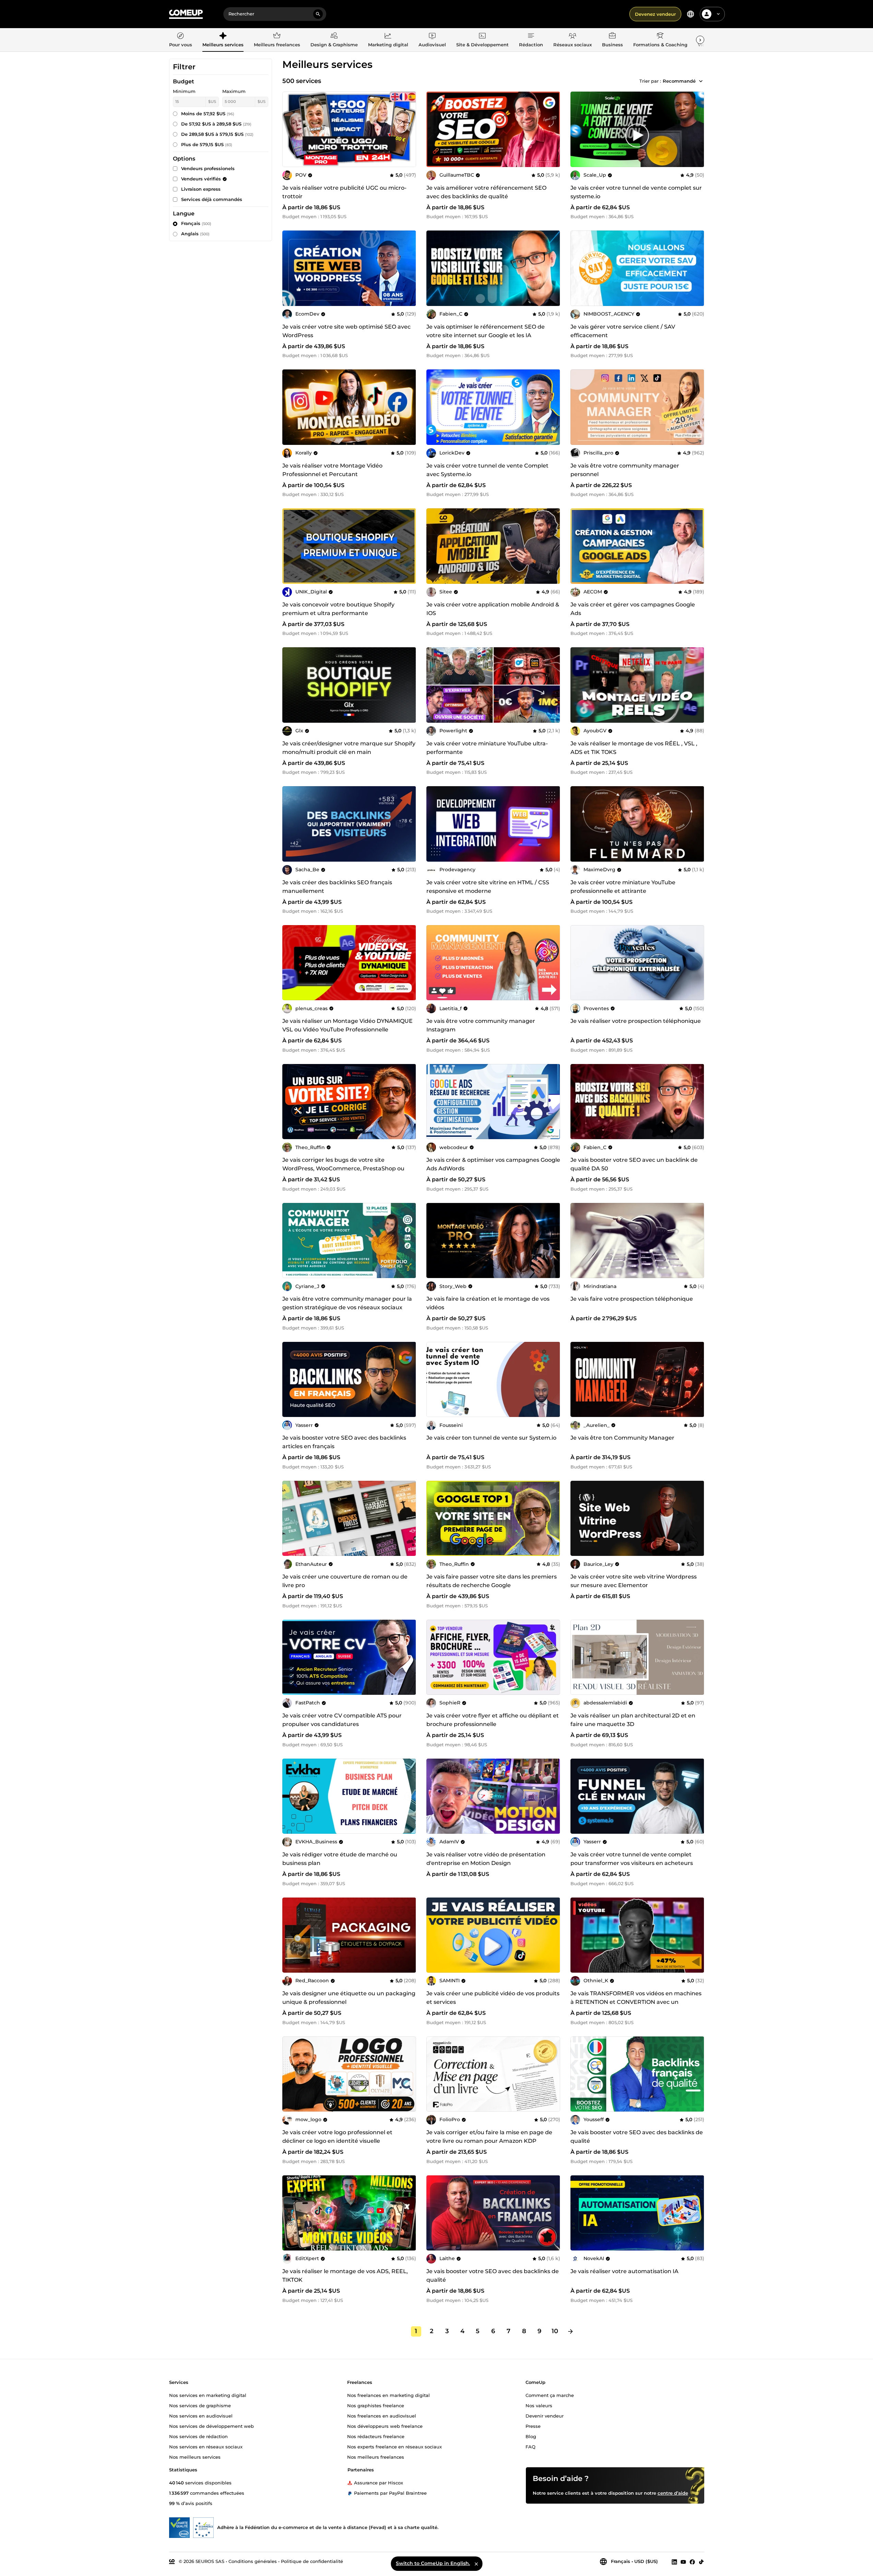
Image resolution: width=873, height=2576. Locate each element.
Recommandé (679, 81)
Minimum (184, 91)
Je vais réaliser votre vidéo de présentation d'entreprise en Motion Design (486, 1859)
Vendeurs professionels (208, 168)
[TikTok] (701, 2562)
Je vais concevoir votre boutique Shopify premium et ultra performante (338, 609)
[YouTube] (683, 2562)
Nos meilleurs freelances (376, 2457)
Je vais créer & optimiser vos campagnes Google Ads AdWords (493, 1164)
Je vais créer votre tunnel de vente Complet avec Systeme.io (487, 470)
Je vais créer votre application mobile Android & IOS (493, 609)
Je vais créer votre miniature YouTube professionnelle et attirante (623, 887)
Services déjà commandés (212, 199)
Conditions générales (253, 2561)
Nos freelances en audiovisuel (382, 2415)
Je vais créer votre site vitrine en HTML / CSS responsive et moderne (488, 887)
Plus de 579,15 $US (207, 144)
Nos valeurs (539, 2405)
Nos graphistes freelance (376, 2405)
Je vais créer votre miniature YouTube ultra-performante (487, 748)
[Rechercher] (318, 14)
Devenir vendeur (545, 2415)
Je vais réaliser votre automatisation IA (624, 2271)
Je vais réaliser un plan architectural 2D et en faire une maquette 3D (633, 1720)
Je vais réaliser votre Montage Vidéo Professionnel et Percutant (332, 470)
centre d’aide (673, 2493)
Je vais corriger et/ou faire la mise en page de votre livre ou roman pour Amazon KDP (489, 2137)
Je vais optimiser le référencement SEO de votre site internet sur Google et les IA (486, 331)
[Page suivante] (570, 2331)
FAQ (530, 2446)
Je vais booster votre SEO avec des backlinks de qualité (637, 2137)
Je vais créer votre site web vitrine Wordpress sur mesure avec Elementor (634, 1581)
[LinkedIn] (674, 2562)
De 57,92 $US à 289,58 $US (216, 124)
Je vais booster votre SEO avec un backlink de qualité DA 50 (634, 1164)
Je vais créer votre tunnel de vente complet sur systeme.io (636, 192)
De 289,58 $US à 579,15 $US (217, 134)
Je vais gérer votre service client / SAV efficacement (623, 331)
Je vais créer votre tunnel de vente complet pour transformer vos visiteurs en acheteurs (632, 1859)
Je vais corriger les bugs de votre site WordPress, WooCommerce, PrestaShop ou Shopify (343, 1168)
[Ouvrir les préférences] (691, 14)
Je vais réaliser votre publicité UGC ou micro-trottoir (344, 192)
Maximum (234, 91)
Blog (531, 2436)
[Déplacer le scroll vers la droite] (700, 40)
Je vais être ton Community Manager (622, 1438)
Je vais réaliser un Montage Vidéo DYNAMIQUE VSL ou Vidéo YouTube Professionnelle (347, 1025)
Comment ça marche (550, 2395)
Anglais (195, 234)
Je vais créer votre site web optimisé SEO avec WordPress (346, 331)
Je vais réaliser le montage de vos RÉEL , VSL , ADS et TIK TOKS (634, 748)
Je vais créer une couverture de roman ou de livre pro (345, 1581)
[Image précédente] (434, 129)
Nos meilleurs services (195, 2457)
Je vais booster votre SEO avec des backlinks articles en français (344, 1442)
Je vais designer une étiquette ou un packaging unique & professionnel (349, 1998)
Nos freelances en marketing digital (388, 2395)
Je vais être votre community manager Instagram (481, 1025)
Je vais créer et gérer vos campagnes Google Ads (633, 609)
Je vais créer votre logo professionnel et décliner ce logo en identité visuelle (337, 2137)
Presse (533, 2426)
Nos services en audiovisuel (201, 2415)
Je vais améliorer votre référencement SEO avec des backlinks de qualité (486, 192)
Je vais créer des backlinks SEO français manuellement (337, 887)
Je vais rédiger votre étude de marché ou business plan (340, 1859)
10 (555, 2331)
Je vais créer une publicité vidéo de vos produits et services (493, 1998)
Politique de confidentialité (312, 2561)
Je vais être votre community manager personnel (625, 470)
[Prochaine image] (553, 129)
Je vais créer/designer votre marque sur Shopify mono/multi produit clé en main (349, 748)
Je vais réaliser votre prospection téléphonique (636, 1021)
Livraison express (201, 189)
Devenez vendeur (655, 14)
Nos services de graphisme (200, 2405)
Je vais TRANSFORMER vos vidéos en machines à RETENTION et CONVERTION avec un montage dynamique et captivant (636, 2002)
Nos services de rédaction (198, 2436)
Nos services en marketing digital (208, 2395)
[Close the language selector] (476, 2564)
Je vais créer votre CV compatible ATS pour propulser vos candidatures (342, 1720)
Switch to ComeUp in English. (433, 2563)
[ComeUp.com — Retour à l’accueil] (186, 14)
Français (196, 223)
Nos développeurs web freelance (385, 2426)
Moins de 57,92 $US (208, 114)
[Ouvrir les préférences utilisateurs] (718, 14)
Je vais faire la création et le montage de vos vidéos (488, 1303)
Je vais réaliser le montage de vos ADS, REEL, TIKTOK (345, 2276)
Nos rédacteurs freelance (376, 2436)
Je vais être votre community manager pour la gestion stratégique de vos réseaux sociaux (347, 1303)
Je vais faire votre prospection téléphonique (632, 1299)
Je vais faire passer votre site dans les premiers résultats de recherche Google (492, 1581)
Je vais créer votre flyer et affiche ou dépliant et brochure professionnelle (493, 1720)
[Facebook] (692, 2562)
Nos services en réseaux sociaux (206, 2446)
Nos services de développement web (211, 2426)
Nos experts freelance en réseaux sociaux (394, 2446)
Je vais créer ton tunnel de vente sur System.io (491, 1438)
